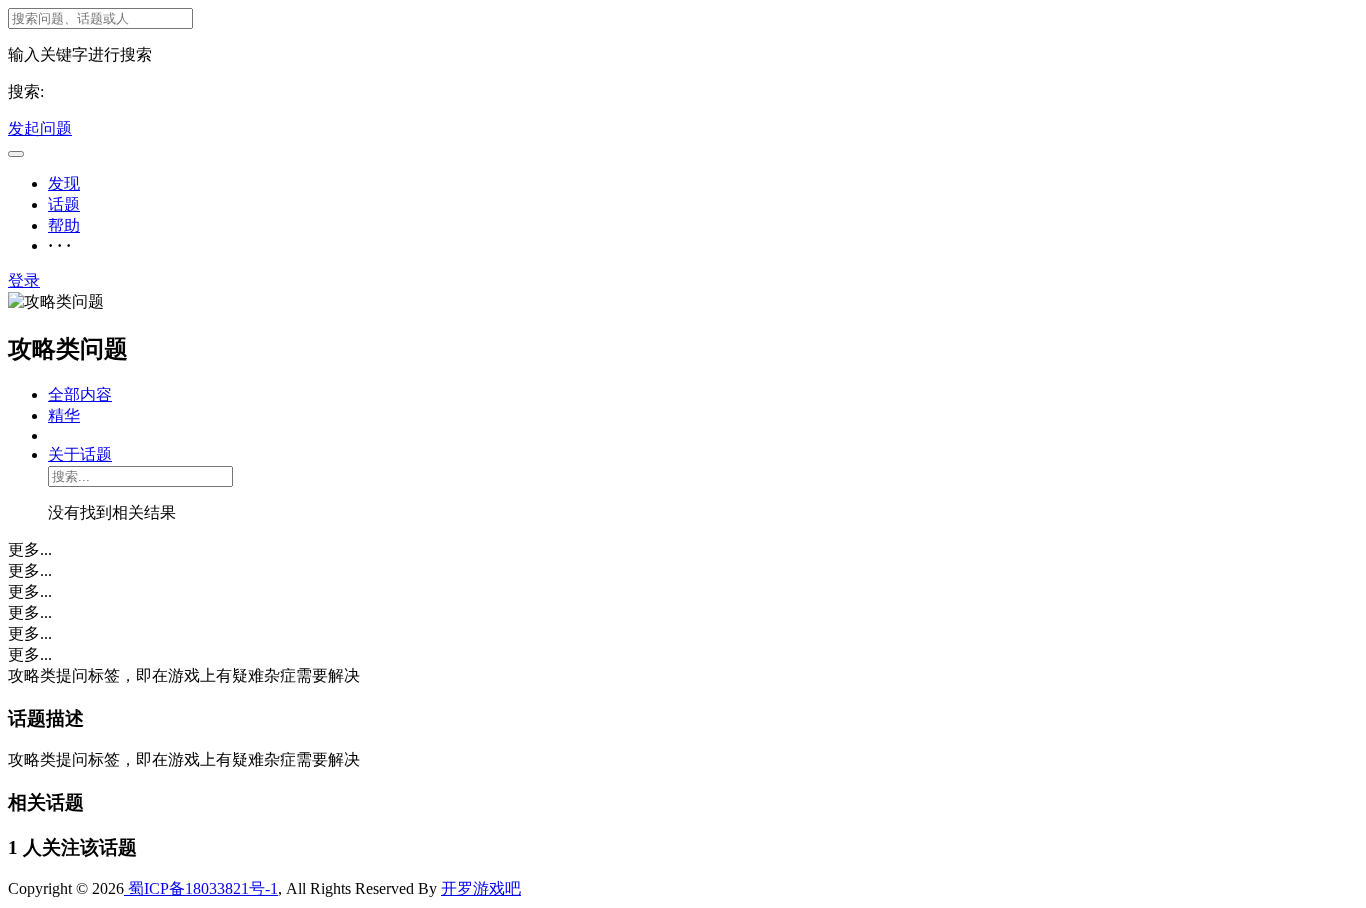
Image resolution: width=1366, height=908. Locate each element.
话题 (64, 204)
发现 (64, 183)
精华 (64, 415)
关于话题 (80, 454)
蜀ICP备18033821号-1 (201, 888)
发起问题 (40, 128)
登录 (24, 280)
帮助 (64, 225)
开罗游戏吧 (481, 888)
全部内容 (80, 394)
